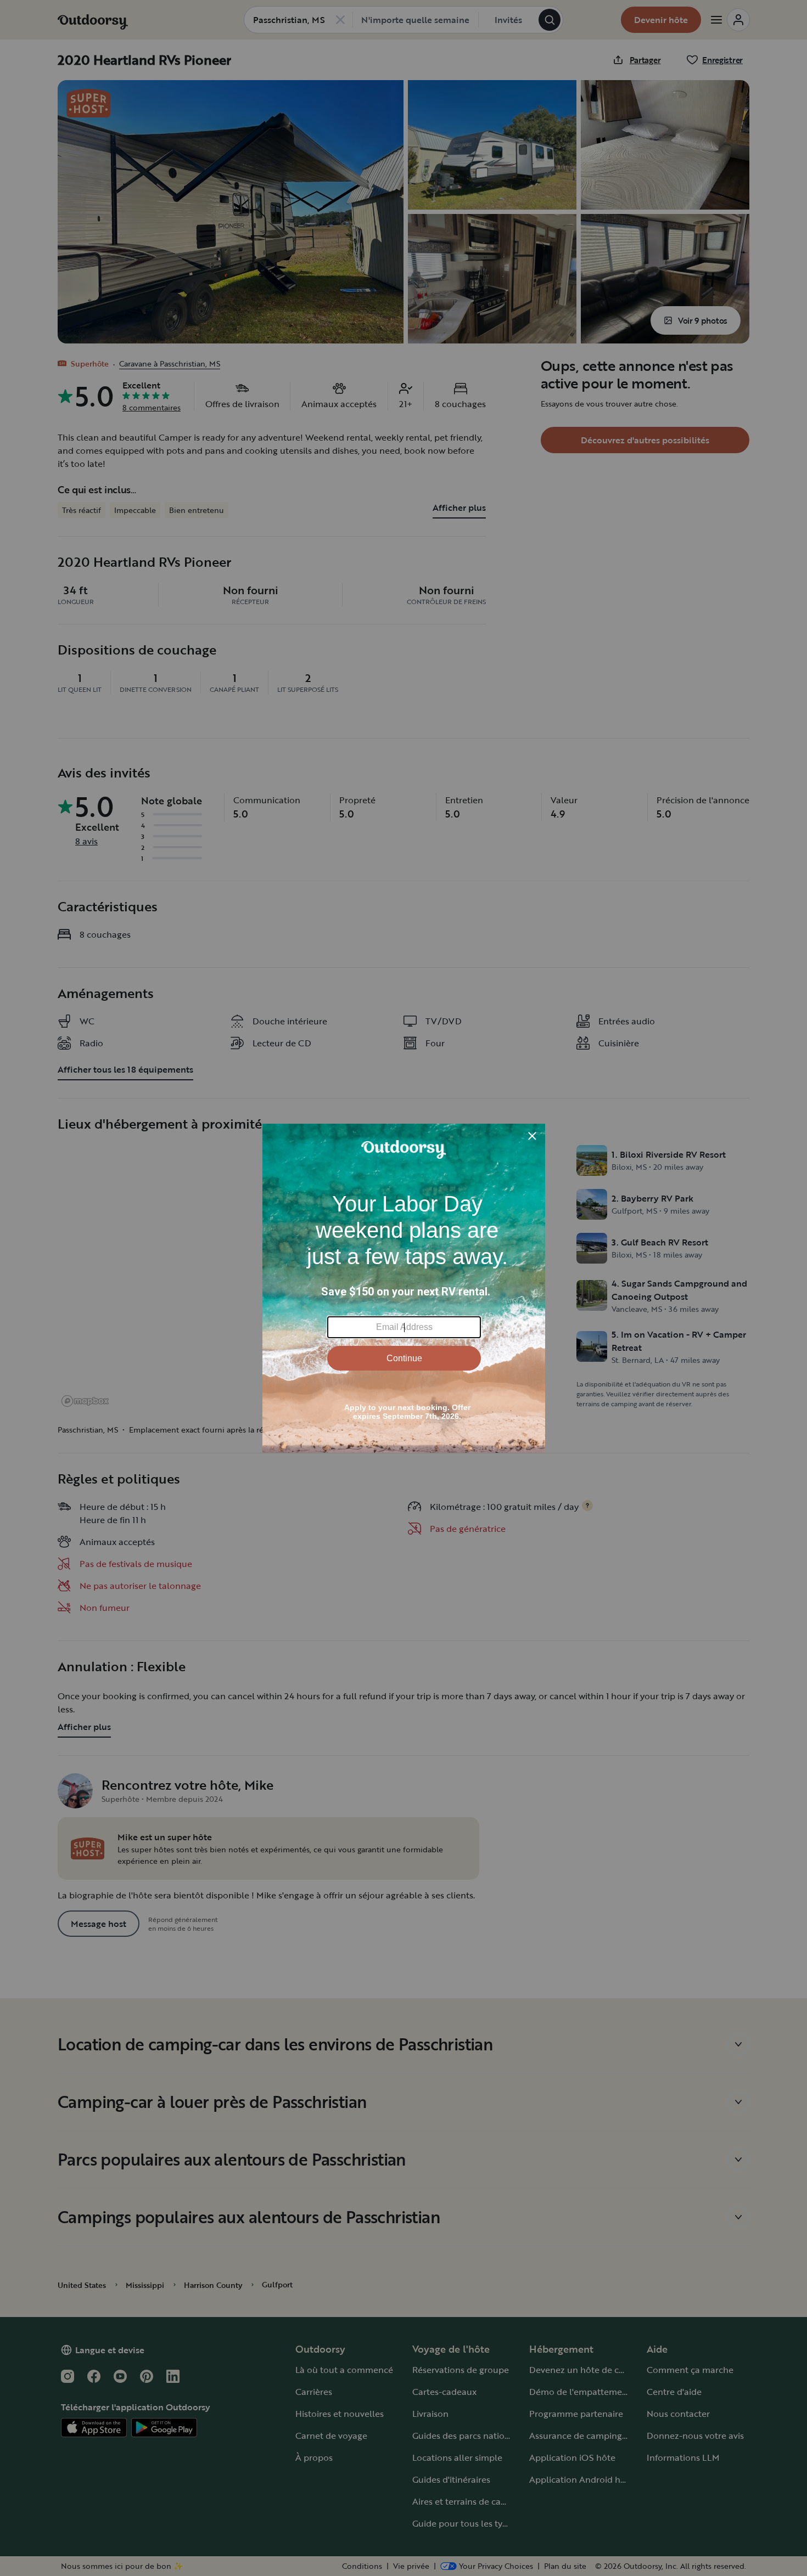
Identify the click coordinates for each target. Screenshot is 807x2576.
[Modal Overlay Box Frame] (404, 1288)
